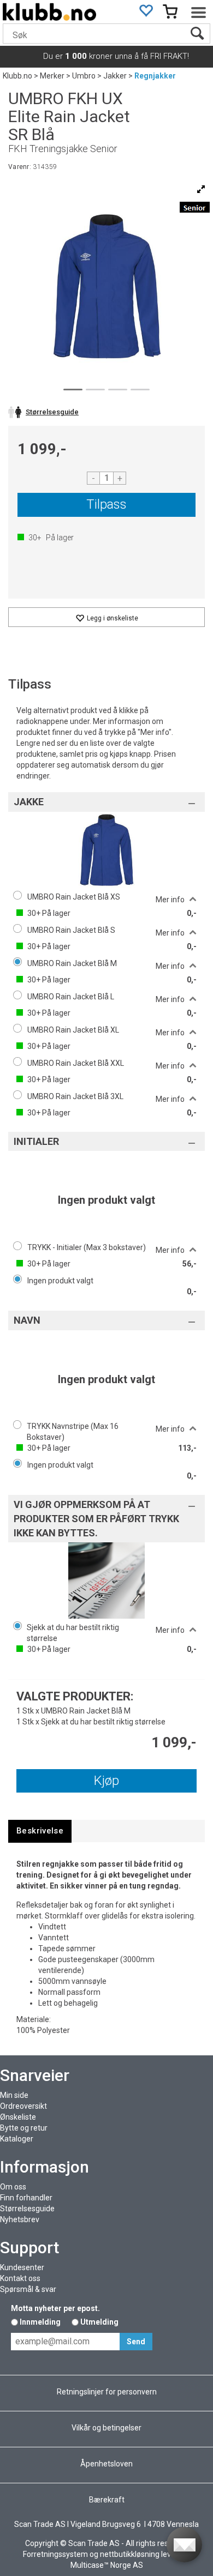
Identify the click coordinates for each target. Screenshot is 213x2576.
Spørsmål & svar (28, 2289)
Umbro (84, 76)
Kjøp (106, 1781)
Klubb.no (17, 76)
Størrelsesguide (27, 2209)
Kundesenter (22, 2267)
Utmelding (99, 2322)
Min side (14, 2095)
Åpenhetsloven (106, 2464)
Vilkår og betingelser (106, 2428)
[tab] (40, 1831)
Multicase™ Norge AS (107, 2565)
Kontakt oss (20, 2278)
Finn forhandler (26, 2198)
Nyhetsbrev (20, 2219)
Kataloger (17, 2139)
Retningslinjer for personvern (107, 2392)
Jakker (115, 76)
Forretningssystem (55, 2554)
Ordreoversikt (23, 2106)
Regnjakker (155, 76)
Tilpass (106, 504)
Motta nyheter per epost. (55, 2308)
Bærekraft (107, 2500)
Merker (52, 76)
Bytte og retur (24, 2128)
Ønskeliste (18, 2117)
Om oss (13, 2187)
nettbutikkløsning (130, 2554)
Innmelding (40, 2322)
